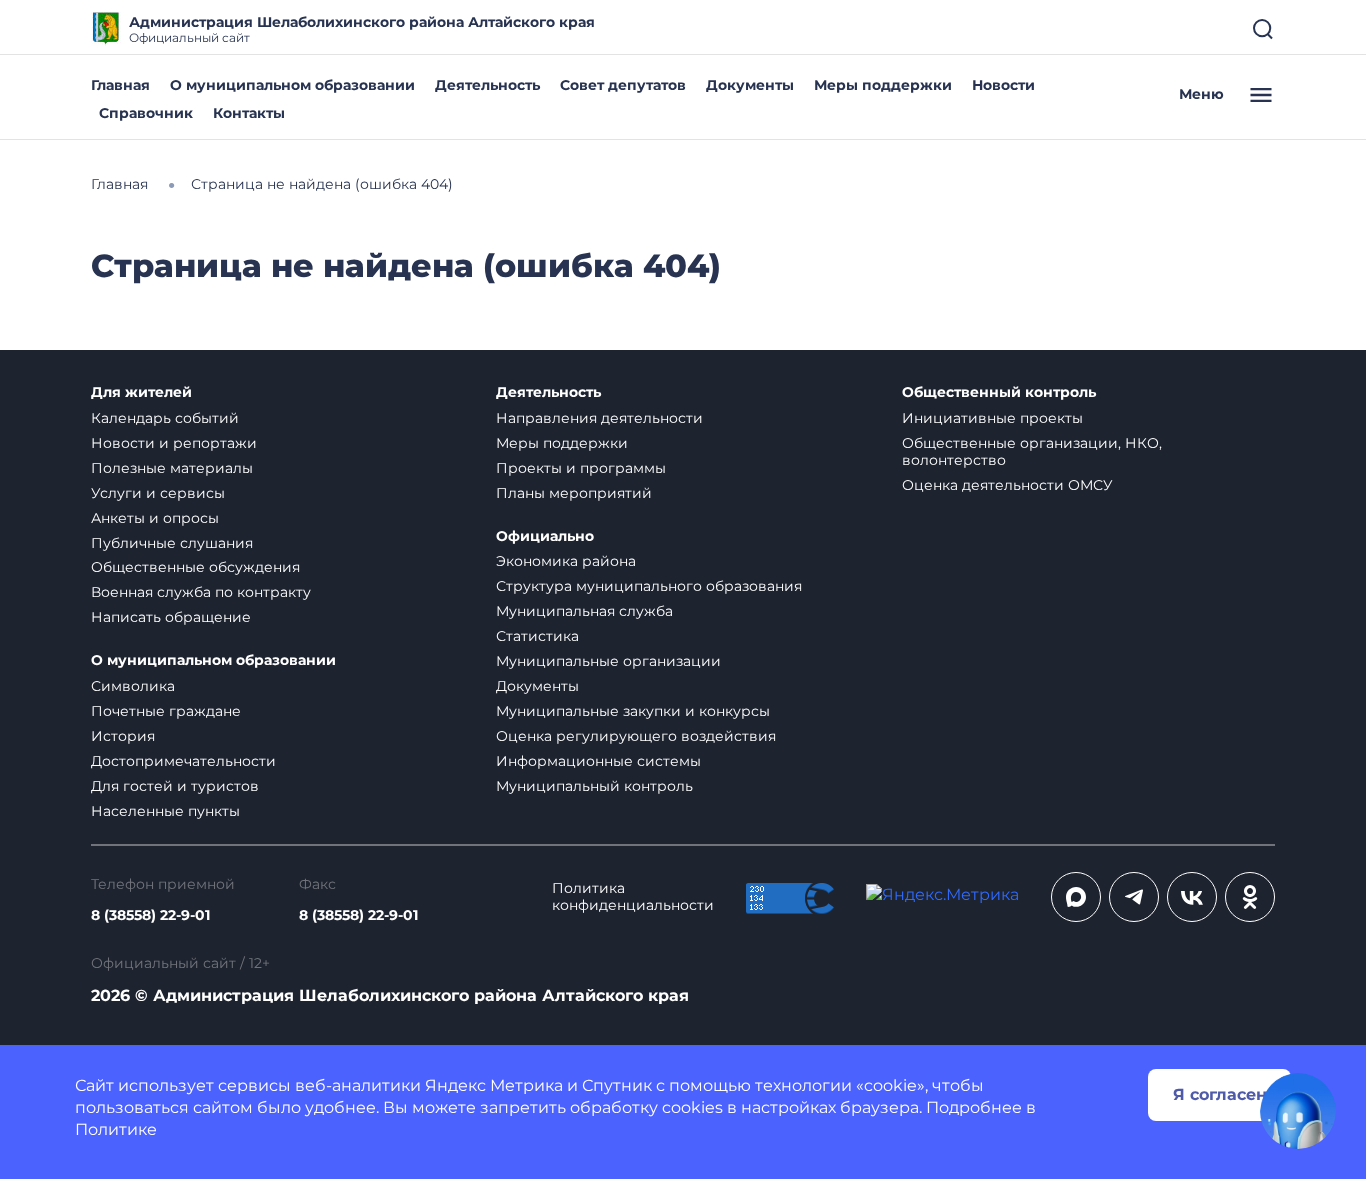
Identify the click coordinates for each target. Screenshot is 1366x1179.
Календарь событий (165, 418)
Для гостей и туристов (175, 786)
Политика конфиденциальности (633, 897)
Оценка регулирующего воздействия (636, 736)
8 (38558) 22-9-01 (150, 915)
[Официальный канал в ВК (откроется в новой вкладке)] (1192, 897)
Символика (133, 686)
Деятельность (487, 85)
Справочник (146, 113)
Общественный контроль (999, 392)
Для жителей (141, 392)
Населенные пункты (165, 811)
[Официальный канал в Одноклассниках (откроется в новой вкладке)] (1250, 897)
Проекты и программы (581, 468)
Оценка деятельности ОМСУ (1007, 485)
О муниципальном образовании (292, 85)
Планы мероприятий (574, 493)
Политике (116, 1129)
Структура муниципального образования (649, 586)
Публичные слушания (172, 543)
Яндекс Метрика (494, 1085)
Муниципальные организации (608, 661)
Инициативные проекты (992, 418)
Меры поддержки (883, 85)
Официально (545, 536)
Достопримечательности (183, 761)
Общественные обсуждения (195, 567)
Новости (1003, 85)
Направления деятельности (599, 418)
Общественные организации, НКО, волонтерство (1032, 451)
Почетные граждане (166, 711)
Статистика (537, 636)
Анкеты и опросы (155, 518)
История (123, 736)
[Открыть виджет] (1298, 1111)
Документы (750, 85)
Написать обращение (171, 617)
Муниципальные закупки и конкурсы (633, 711)
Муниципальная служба (584, 611)
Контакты (249, 113)
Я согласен (1220, 1094)
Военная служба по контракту (201, 592)
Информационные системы (598, 761)
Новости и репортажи (174, 443)
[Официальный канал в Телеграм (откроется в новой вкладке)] (1134, 897)
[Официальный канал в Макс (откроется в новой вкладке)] (1076, 897)
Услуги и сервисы (158, 493)
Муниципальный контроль (594, 786)
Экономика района (566, 561)
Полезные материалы (172, 468)
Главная (120, 85)
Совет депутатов (623, 85)
